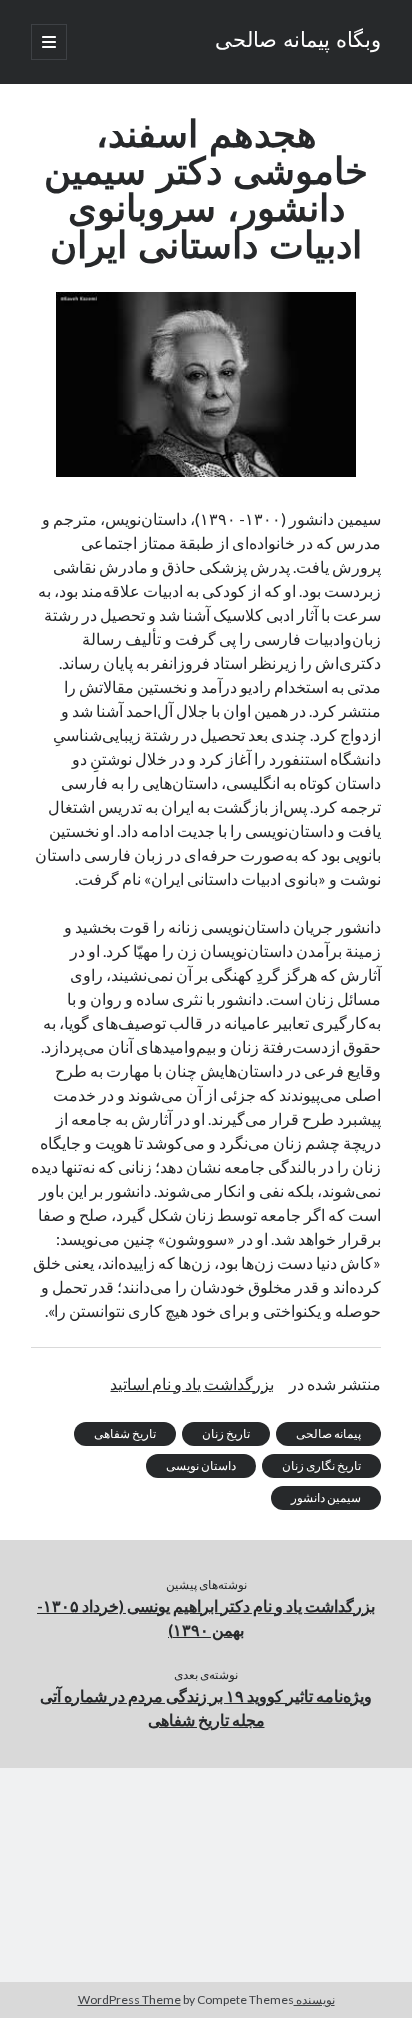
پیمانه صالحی (328, 1433)
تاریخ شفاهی (125, 1433)
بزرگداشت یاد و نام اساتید (192, 1383)
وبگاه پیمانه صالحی (298, 42)
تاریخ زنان (226, 1433)
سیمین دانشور (326, 1497)
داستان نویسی (201, 1465)
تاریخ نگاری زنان (321, 1465)
